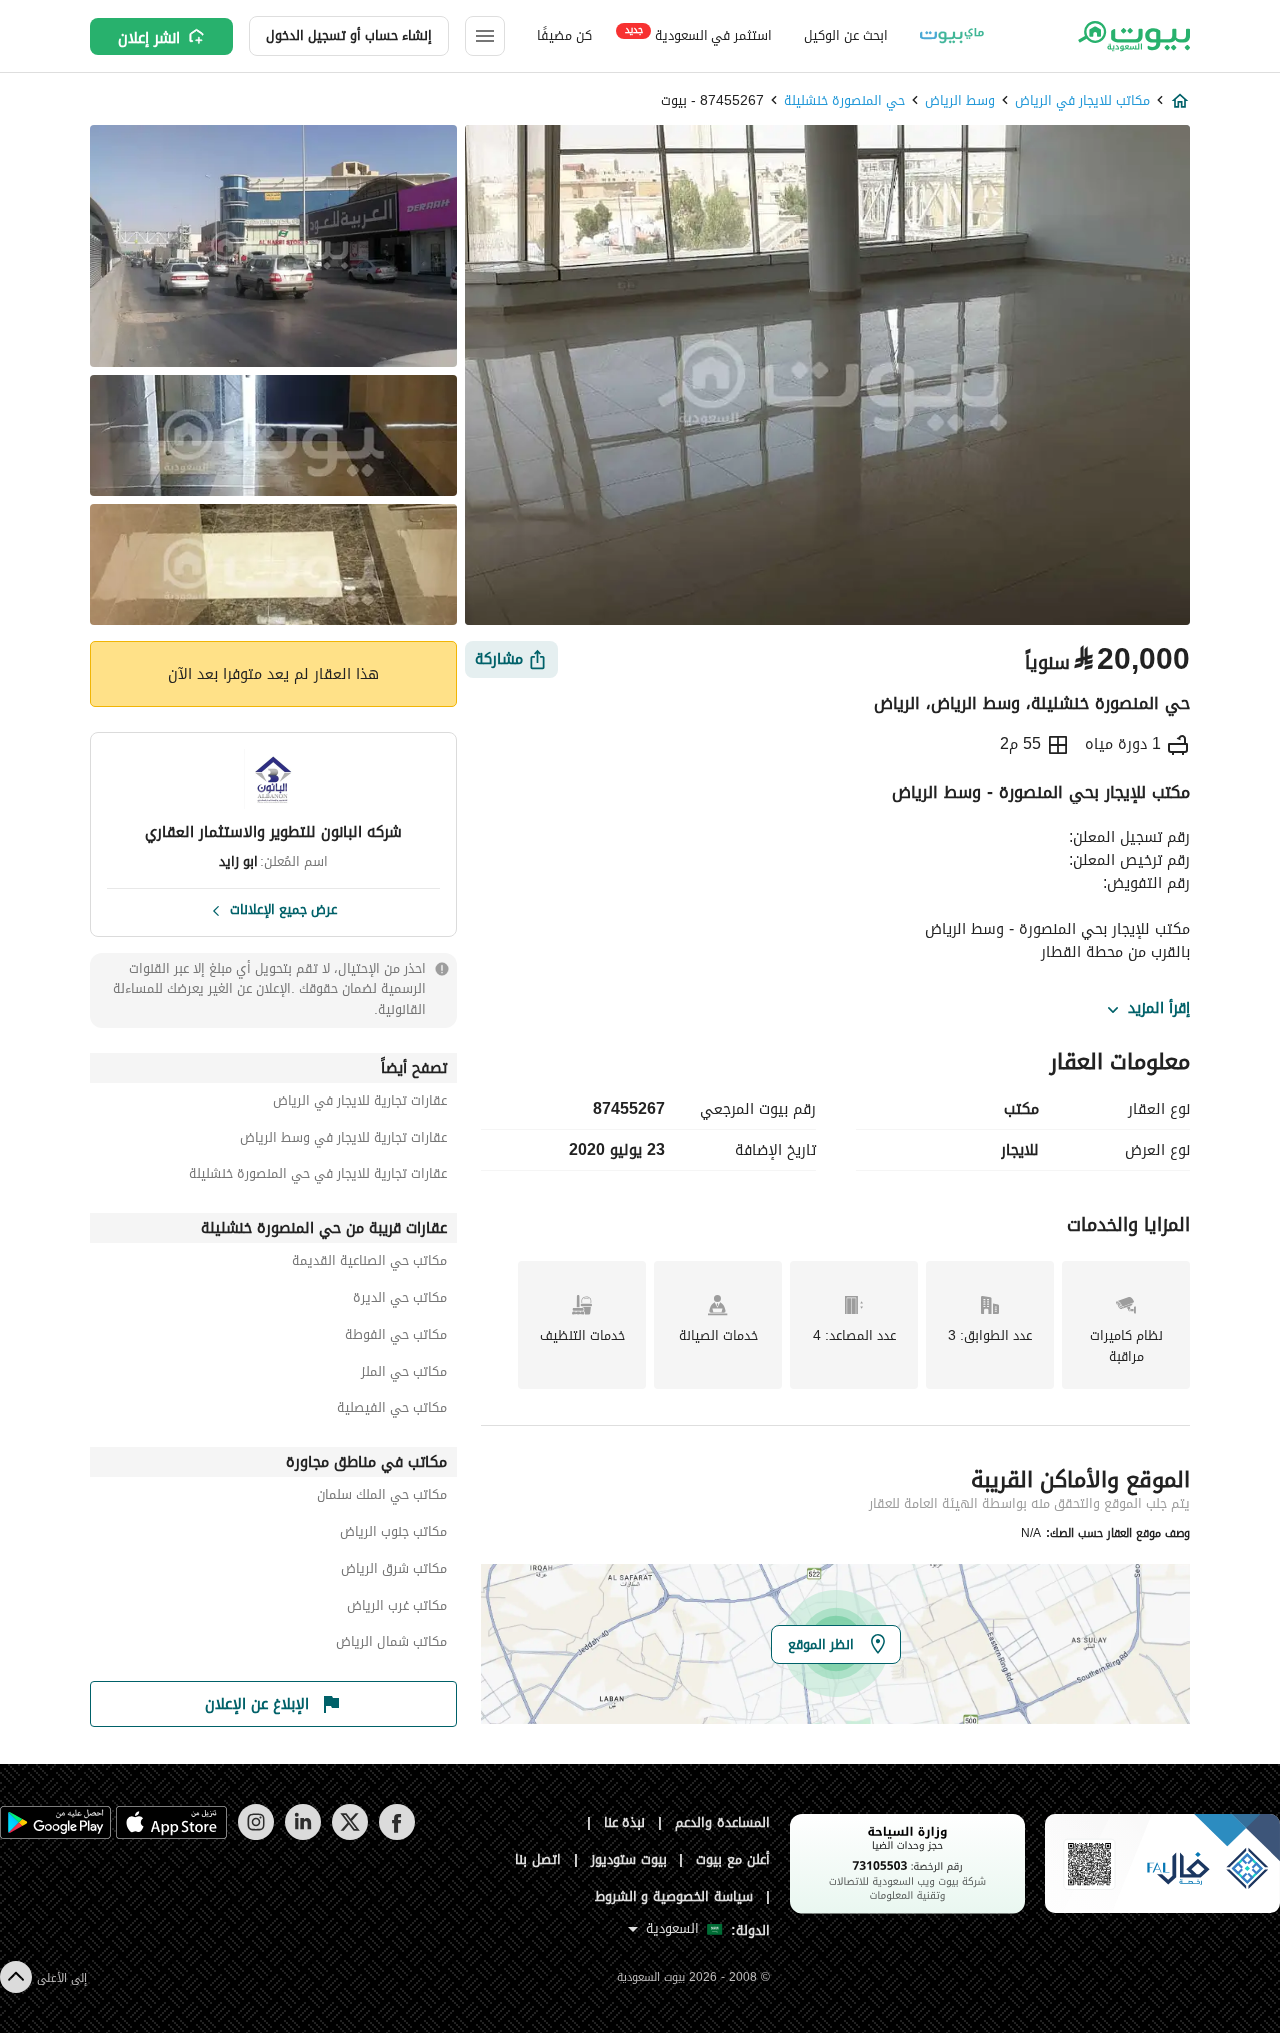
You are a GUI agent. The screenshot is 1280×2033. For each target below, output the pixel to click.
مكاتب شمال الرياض (391, 1644)
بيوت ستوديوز (629, 1859)
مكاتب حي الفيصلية (392, 1410)
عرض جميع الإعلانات (283, 908)
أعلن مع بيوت (733, 1859)
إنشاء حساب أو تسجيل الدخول (349, 35)
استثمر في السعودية (698, 34)
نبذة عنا (625, 1822)
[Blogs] (952, 36)
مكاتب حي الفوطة (396, 1337)
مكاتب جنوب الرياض (393, 1534)
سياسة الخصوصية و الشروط (674, 1896)
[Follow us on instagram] (255, 1835)
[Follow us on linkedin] (302, 1835)
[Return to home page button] (1132, 36)
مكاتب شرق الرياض (394, 1571)
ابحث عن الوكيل (845, 35)
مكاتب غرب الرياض (397, 1608)
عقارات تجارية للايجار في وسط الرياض (343, 1140)
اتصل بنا (538, 1859)
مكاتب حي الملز (404, 1374)
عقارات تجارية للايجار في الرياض (360, 1103)
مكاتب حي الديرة (400, 1300)
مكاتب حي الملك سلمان (382, 1497)
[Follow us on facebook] (396, 1835)
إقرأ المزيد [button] (1159, 1009)
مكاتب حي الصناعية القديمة (369, 1263)
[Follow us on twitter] (349, 1835)
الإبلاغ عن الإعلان (257, 1704)
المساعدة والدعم (722, 1822)
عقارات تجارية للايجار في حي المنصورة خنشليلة (318, 1176)
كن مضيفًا (564, 35)
